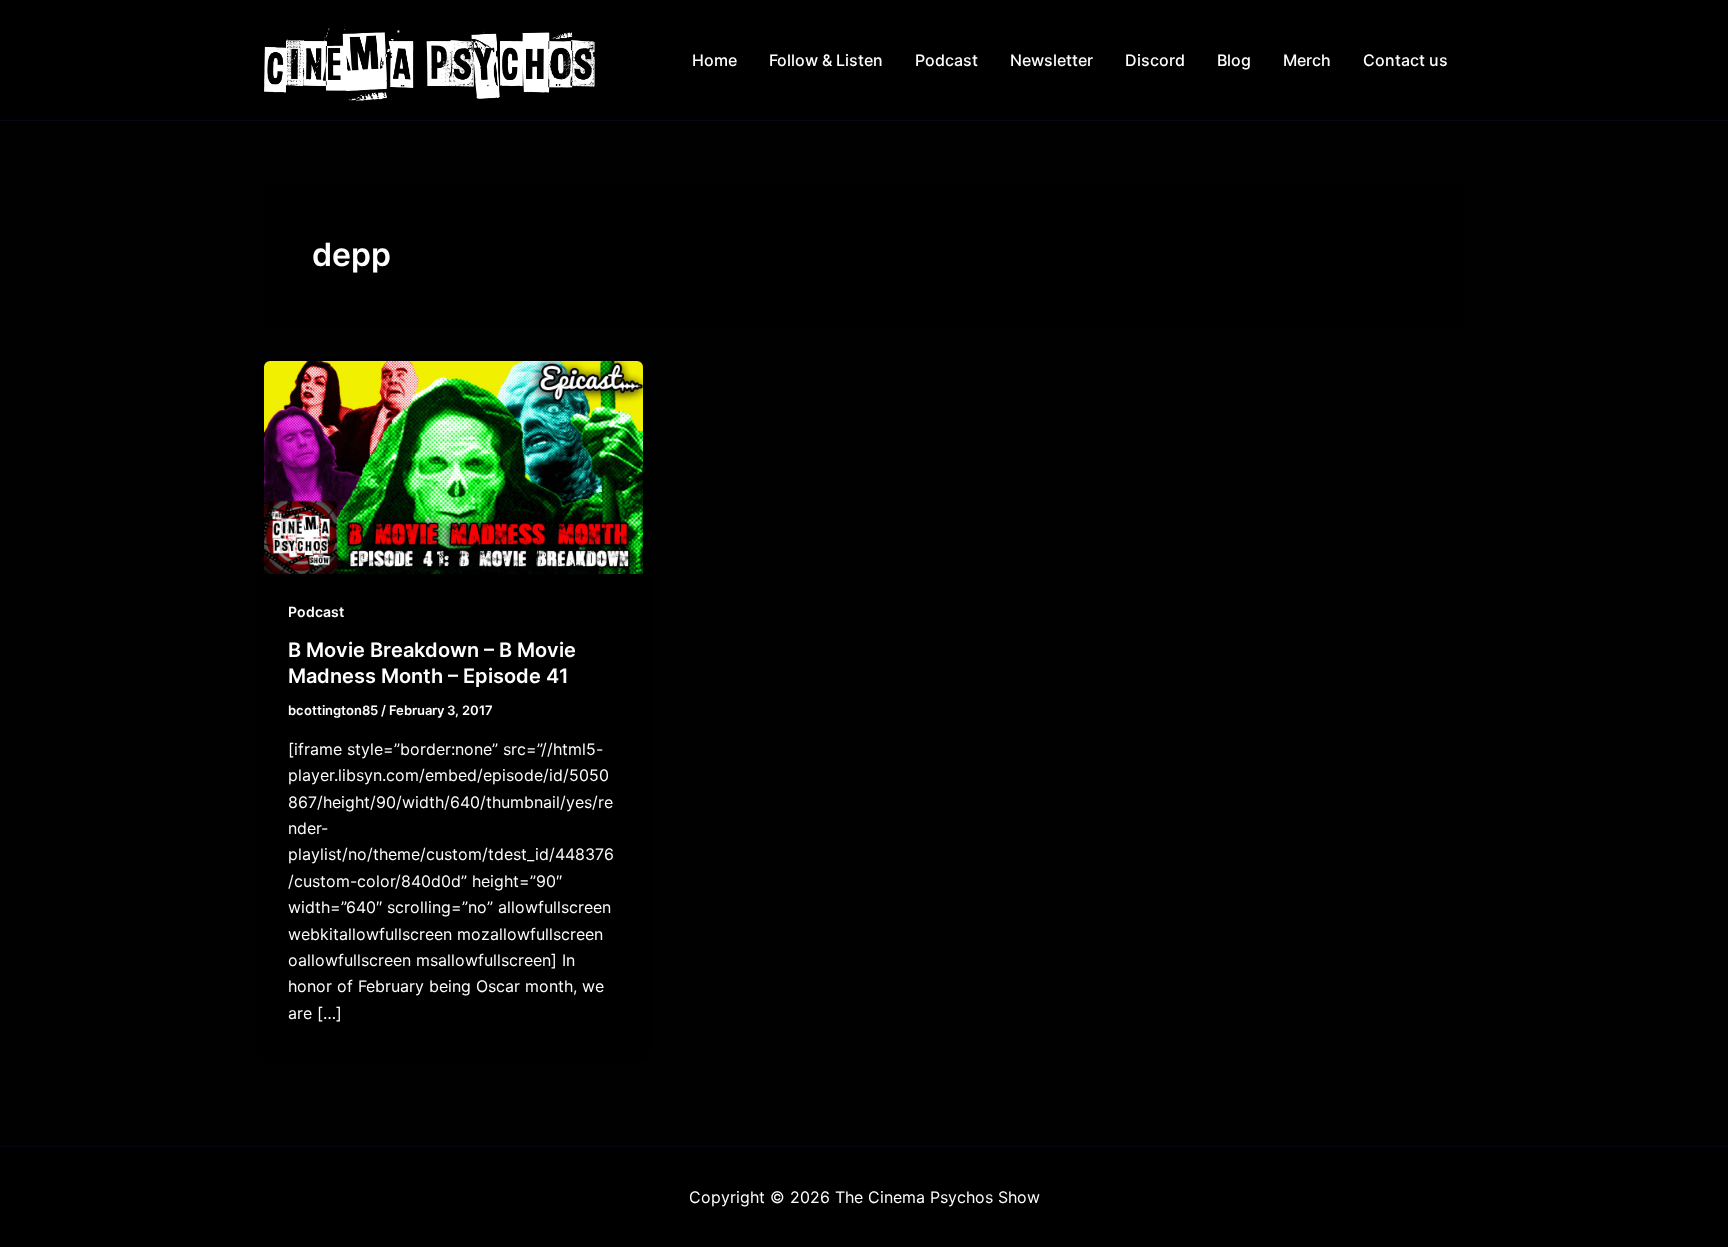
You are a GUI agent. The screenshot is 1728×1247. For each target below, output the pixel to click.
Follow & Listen (826, 60)
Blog (1234, 60)
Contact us (1405, 60)
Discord (1155, 60)
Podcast (946, 60)
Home (714, 60)
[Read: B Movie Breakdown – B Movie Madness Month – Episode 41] (453, 466)
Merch (1307, 60)
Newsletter (1051, 60)
